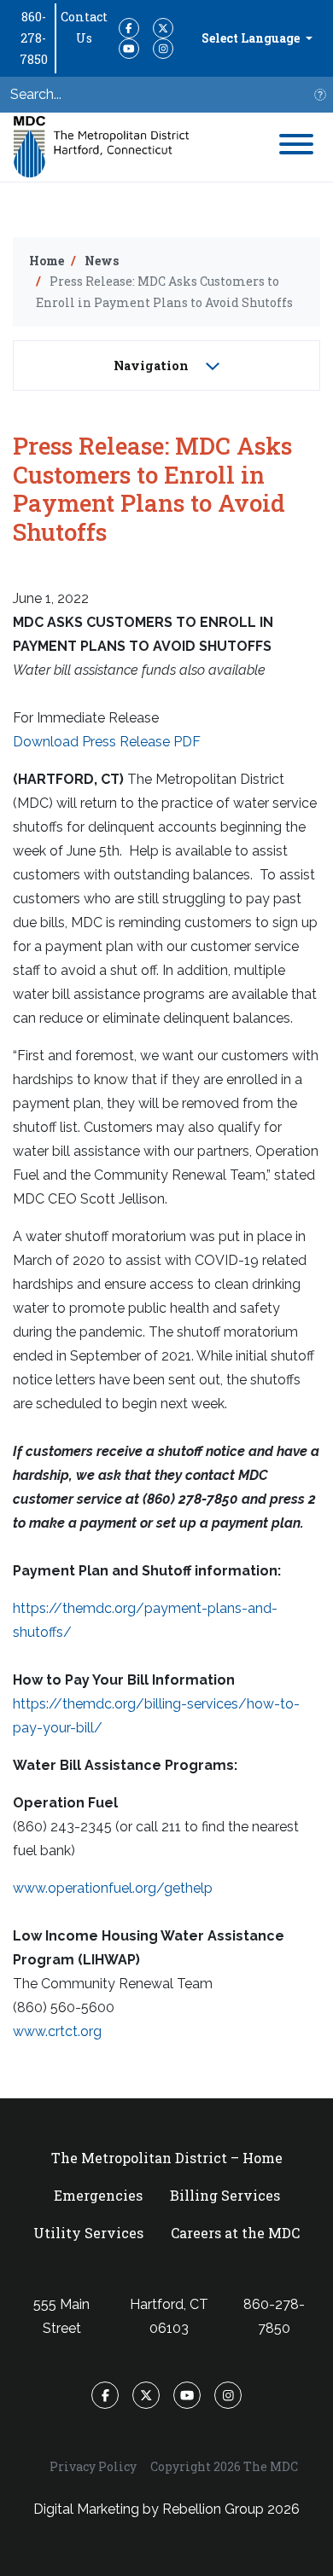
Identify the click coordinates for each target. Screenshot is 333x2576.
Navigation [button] (153, 366)
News (102, 261)
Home (47, 261)
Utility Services (88, 2233)
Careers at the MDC (235, 2233)
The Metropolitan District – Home (167, 2158)
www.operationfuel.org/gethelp (113, 1888)
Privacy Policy (93, 2466)
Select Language (252, 38)
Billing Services (225, 2195)
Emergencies (98, 2195)
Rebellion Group (213, 2509)
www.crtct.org (57, 2031)
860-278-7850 (34, 38)
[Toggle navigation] (296, 147)
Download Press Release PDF (107, 742)
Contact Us (84, 27)
